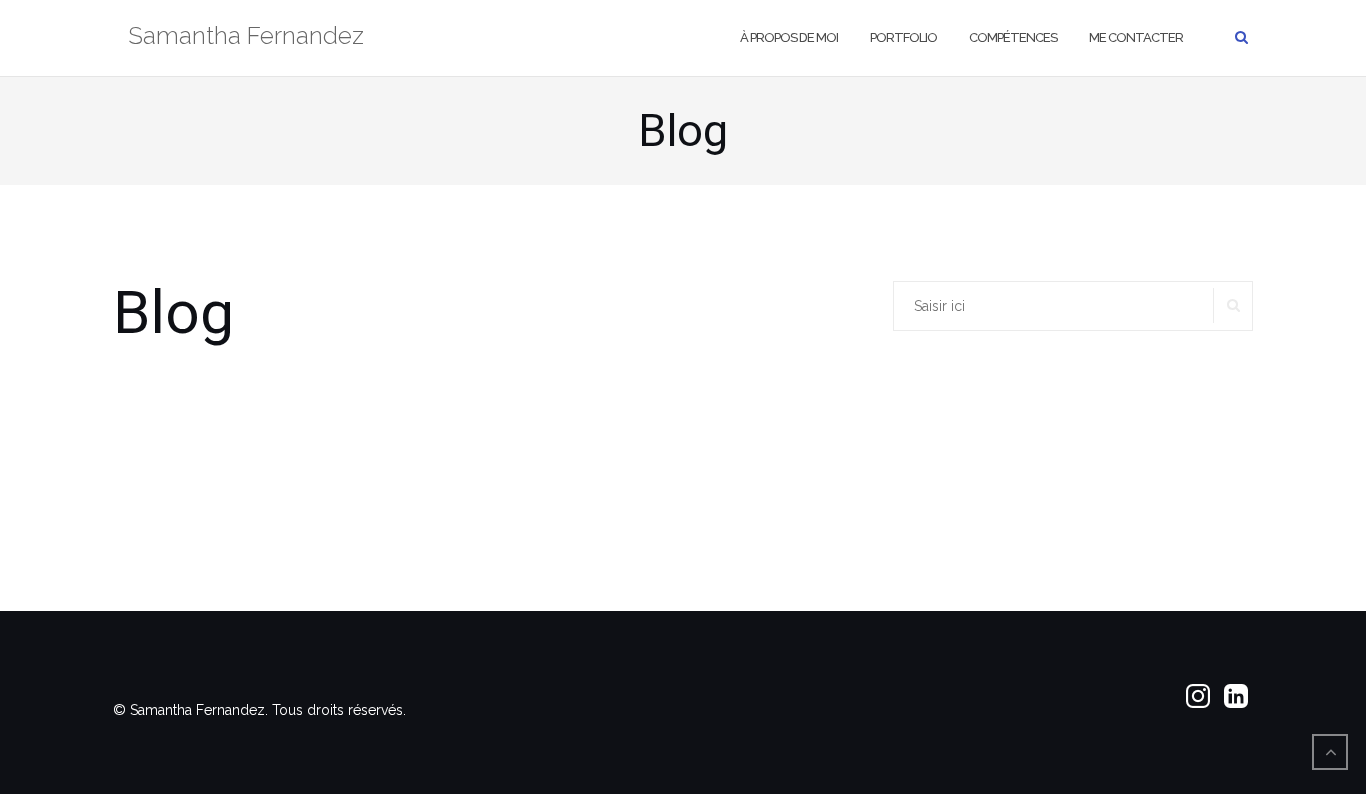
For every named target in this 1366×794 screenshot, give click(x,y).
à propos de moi (789, 37)
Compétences (1013, 37)
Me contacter (1136, 37)
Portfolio (903, 37)
